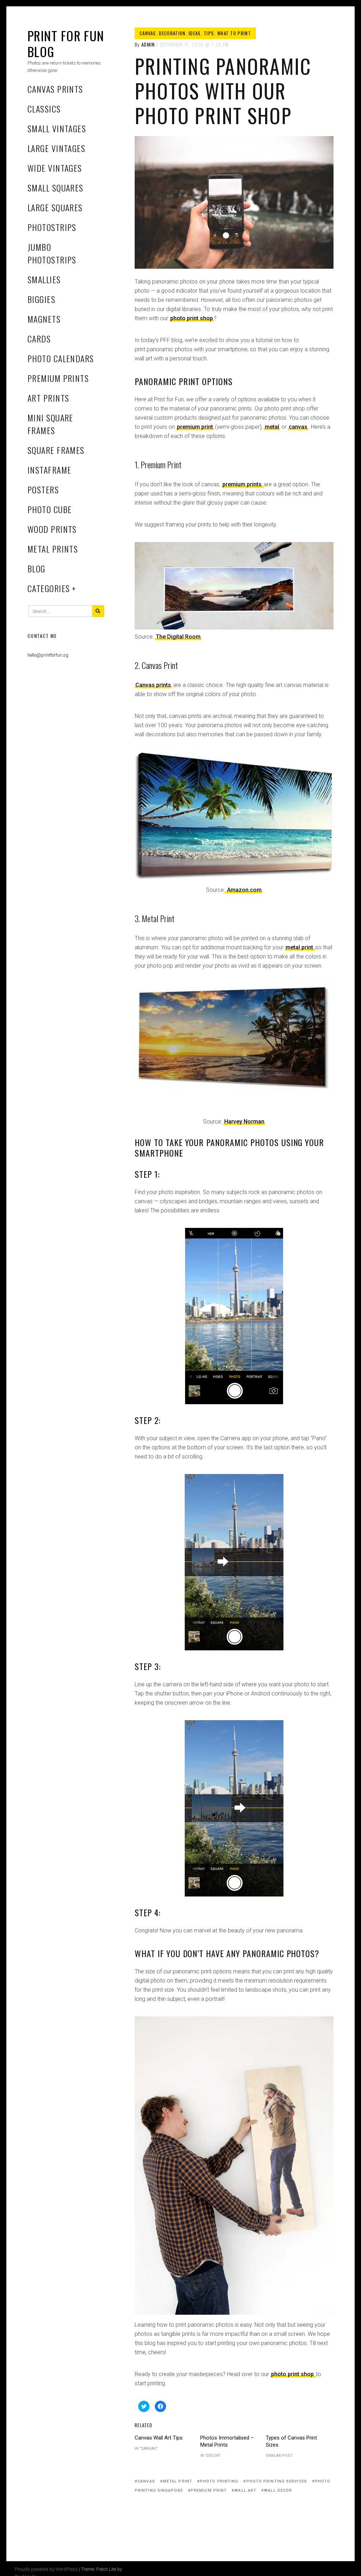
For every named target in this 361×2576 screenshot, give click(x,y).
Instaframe (49, 470)
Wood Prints (52, 529)
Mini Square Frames (50, 424)
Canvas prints (153, 685)
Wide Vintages (55, 168)
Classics (44, 109)
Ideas (195, 33)
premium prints (243, 484)
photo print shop (192, 318)
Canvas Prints (55, 89)
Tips (209, 33)
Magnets (44, 319)
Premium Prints (58, 378)
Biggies (41, 299)
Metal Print (178, 2481)
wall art (245, 2490)
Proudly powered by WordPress (46, 2569)
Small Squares (56, 188)
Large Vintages (56, 148)
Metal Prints (53, 549)
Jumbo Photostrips (52, 253)
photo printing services (277, 2481)
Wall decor (278, 2490)
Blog (36, 568)
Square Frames (56, 450)
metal (272, 427)
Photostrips (52, 227)
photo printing (219, 2481)
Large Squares (55, 207)
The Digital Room (178, 637)
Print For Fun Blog (66, 43)
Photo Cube (50, 509)
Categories (49, 588)
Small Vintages (57, 128)
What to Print (234, 33)
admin (148, 44)
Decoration (172, 33)
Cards (39, 339)
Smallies (44, 279)
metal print (300, 947)
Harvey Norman (244, 1122)
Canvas (148, 33)
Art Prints (48, 398)
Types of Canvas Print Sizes (291, 2441)
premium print (195, 427)
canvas (298, 427)
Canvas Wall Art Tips (159, 2438)
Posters (43, 489)
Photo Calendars (61, 358)
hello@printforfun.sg (48, 655)
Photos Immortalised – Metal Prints (227, 2441)
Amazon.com (244, 890)
